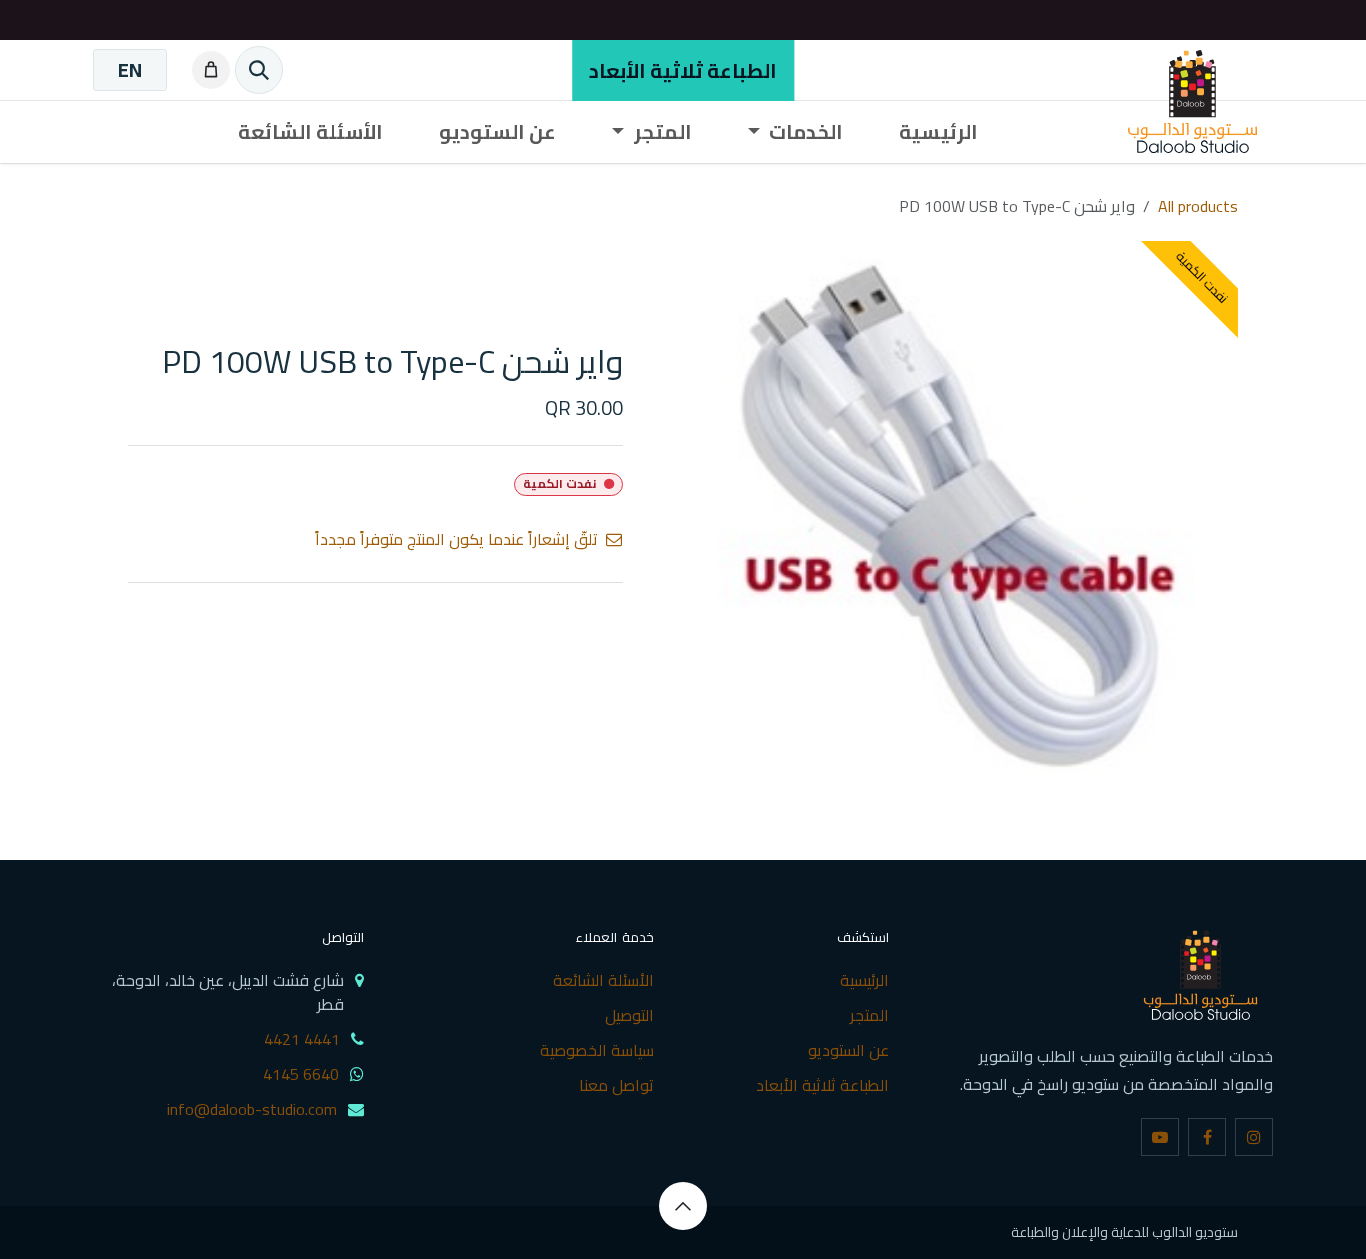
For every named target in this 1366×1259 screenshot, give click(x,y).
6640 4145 (301, 1074)
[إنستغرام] (1254, 1137)
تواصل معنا (616, 1085)
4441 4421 (302, 1039)
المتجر (869, 1015)
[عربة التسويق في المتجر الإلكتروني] (207, 70)
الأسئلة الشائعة (603, 980)
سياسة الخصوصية (597, 1050)
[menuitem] (130, 70)
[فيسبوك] (1207, 1137)
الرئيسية (864, 980)
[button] (683, 1206)
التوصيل (629, 1015)
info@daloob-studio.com (252, 1109)
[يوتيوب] (1160, 1137)
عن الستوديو (848, 1050)
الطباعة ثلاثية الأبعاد (683, 70)
